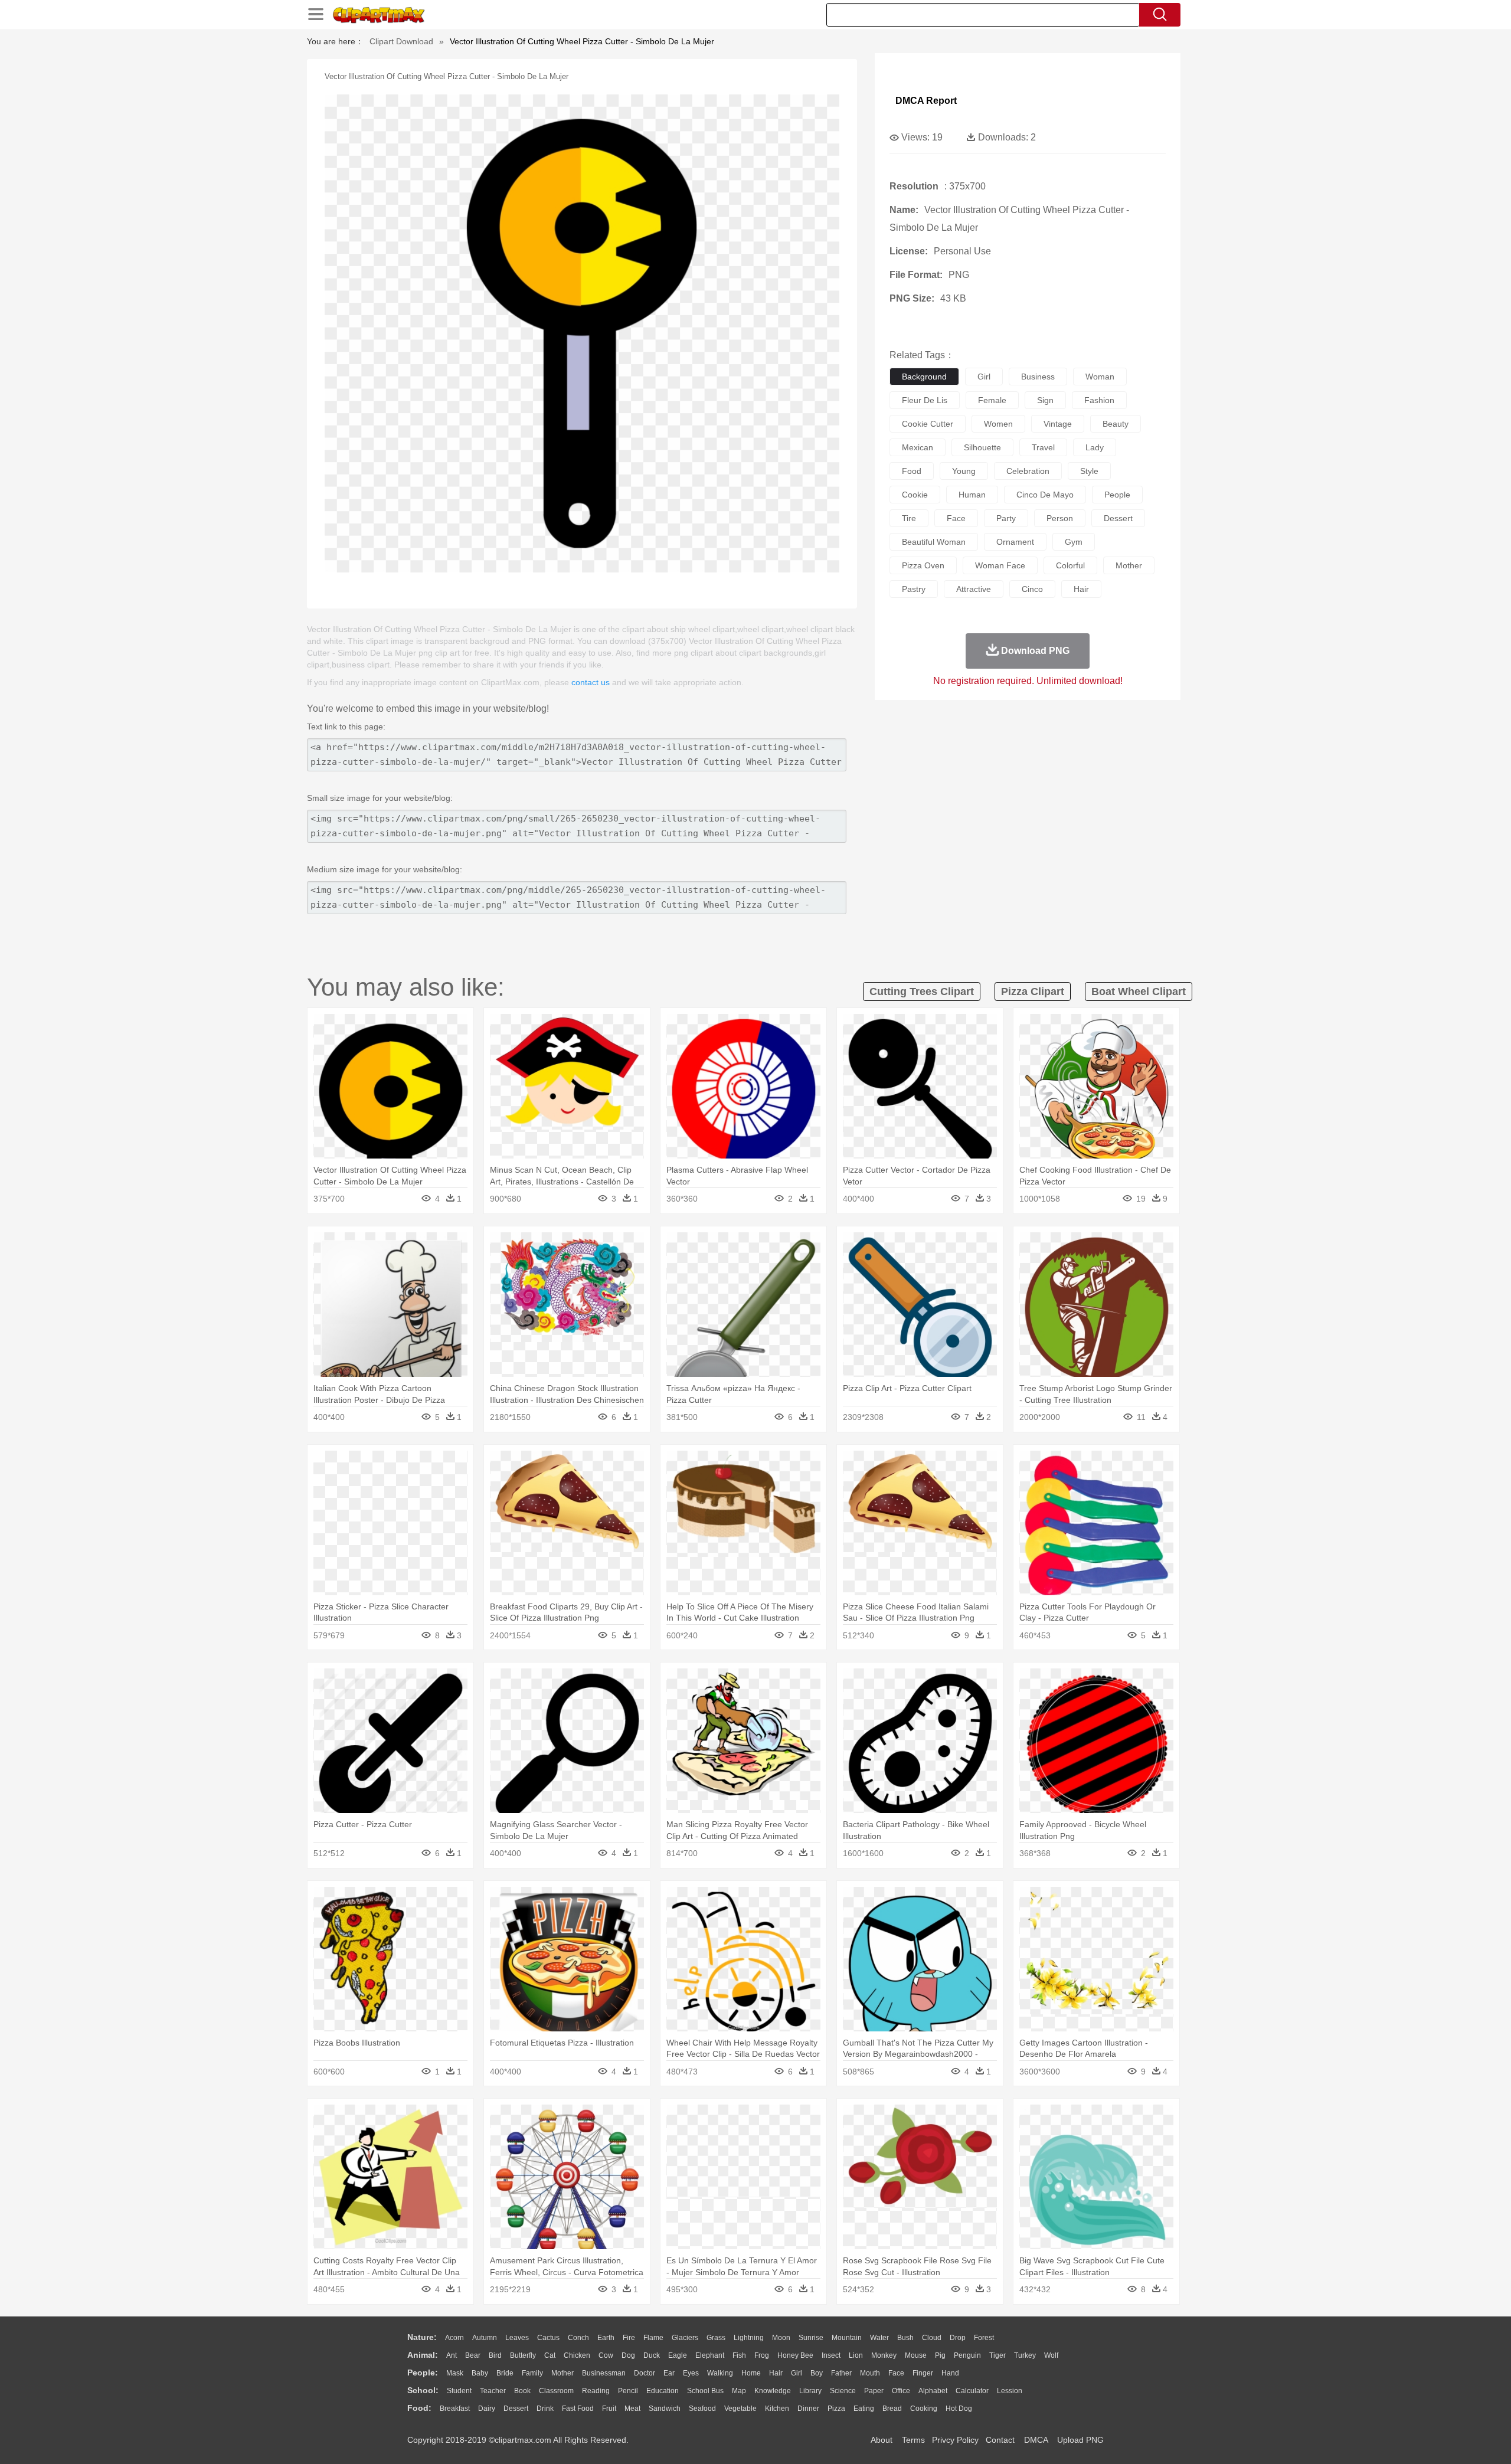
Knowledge (773, 2391)
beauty (1116, 424)
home (751, 2373)
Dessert (516, 2409)
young (964, 471)
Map (739, 2391)
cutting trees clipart (922, 992)
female (992, 400)
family (532, 2373)
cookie (915, 495)
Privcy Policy (955, 2440)
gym (1074, 542)
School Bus (705, 2391)
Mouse (916, 2355)
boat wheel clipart (1139, 992)
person (1060, 518)
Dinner (808, 2409)
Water (879, 2338)
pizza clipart (1033, 992)
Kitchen (777, 2409)
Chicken (577, 2355)
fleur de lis (925, 400)
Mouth (870, 2373)
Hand (950, 2373)
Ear (669, 2373)
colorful (1070, 565)
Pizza (836, 2409)
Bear (473, 2355)
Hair (776, 2373)
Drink (545, 2409)
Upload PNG (1080, 2440)
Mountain (847, 2338)
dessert (1118, 518)
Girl (797, 2373)
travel (1043, 447)
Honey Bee (795, 2355)
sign (1045, 400)
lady (1095, 447)
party (1006, 518)
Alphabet (933, 2391)
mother (1129, 565)
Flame (653, 2338)
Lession (1010, 2391)
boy (817, 2373)
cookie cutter (928, 424)
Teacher (493, 2391)
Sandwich (665, 2409)
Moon (781, 2338)
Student (459, 2391)
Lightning (749, 2338)
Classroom (556, 2391)
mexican (918, 447)
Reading (596, 2391)
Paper (874, 2391)
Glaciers (685, 2338)
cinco (1032, 589)
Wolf (1051, 2355)
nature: (422, 2337)
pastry (914, 589)
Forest (984, 2338)
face (956, 518)
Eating (864, 2409)
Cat (550, 2355)
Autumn (485, 2338)
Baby (480, 2373)
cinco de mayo (1045, 495)
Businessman (604, 2373)
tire (909, 518)
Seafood (702, 2409)
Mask (455, 2373)
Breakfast (455, 2409)
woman (1100, 377)
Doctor (645, 2373)
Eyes (691, 2373)
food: (419, 2408)
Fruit (609, 2409)
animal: (423, 2355)
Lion (856, 2355)
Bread (892, 2409)
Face (896, 2373)
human (972, 495)
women (998, 424)
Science (843, 2391)
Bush (905, 2338)
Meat (632, 2409)
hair (1081, 589)
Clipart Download (401, 41)
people (1117, 495)
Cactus (548, 2338)
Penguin (967, 2355)
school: (423, 2390)
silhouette (982, 447)
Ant (452, 2355)
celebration (1028, 471)
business (1038, 377)
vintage (1058, 424)
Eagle (678, 2355)
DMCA (1036, 2440)
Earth (606, 2338)
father (841, 2373)
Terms (913, 2440)
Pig (940, 2355)
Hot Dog (959, 2409)
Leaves (517, 2338)
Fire (629, 2338)
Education (663, 2391)
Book (522, 2391)
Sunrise (811, 2338)
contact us (591, 682)
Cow (606, 2355)
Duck (652, 2355)
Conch (578, 2338)
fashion (1099, 400)
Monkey (884, 2355)
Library (810, 2391)
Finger (923, 2373)
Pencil (628, 2391)
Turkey (1025, 2355)
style (1089, 471)
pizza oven (923, 565)
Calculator (972, 2391)
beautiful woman (934, 542)
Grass (716, 2338)
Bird (495, 2355)
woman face (1000, 565)
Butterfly (523, 2355)
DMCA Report (926, 101)
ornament (1015, 542)
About (882, 2440)
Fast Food (578, 2409)
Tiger (997, 2355)
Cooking (924, 2409)
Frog (762, 2355)
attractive (974, 589)
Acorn (454, 2338)
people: (423, 2373)
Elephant (710, 2355)
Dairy (487, 2409)
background (924, 377)
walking (720, 2373)
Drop (958, 2338)
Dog (628, 2355)
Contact (1000, 2440)
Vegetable (740, 2409)
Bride (505, 2373)
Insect (831, 2355)
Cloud (932, 2338)
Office (901, 2391)
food (912, 471)
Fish (739, 2355)
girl (984, 377)
